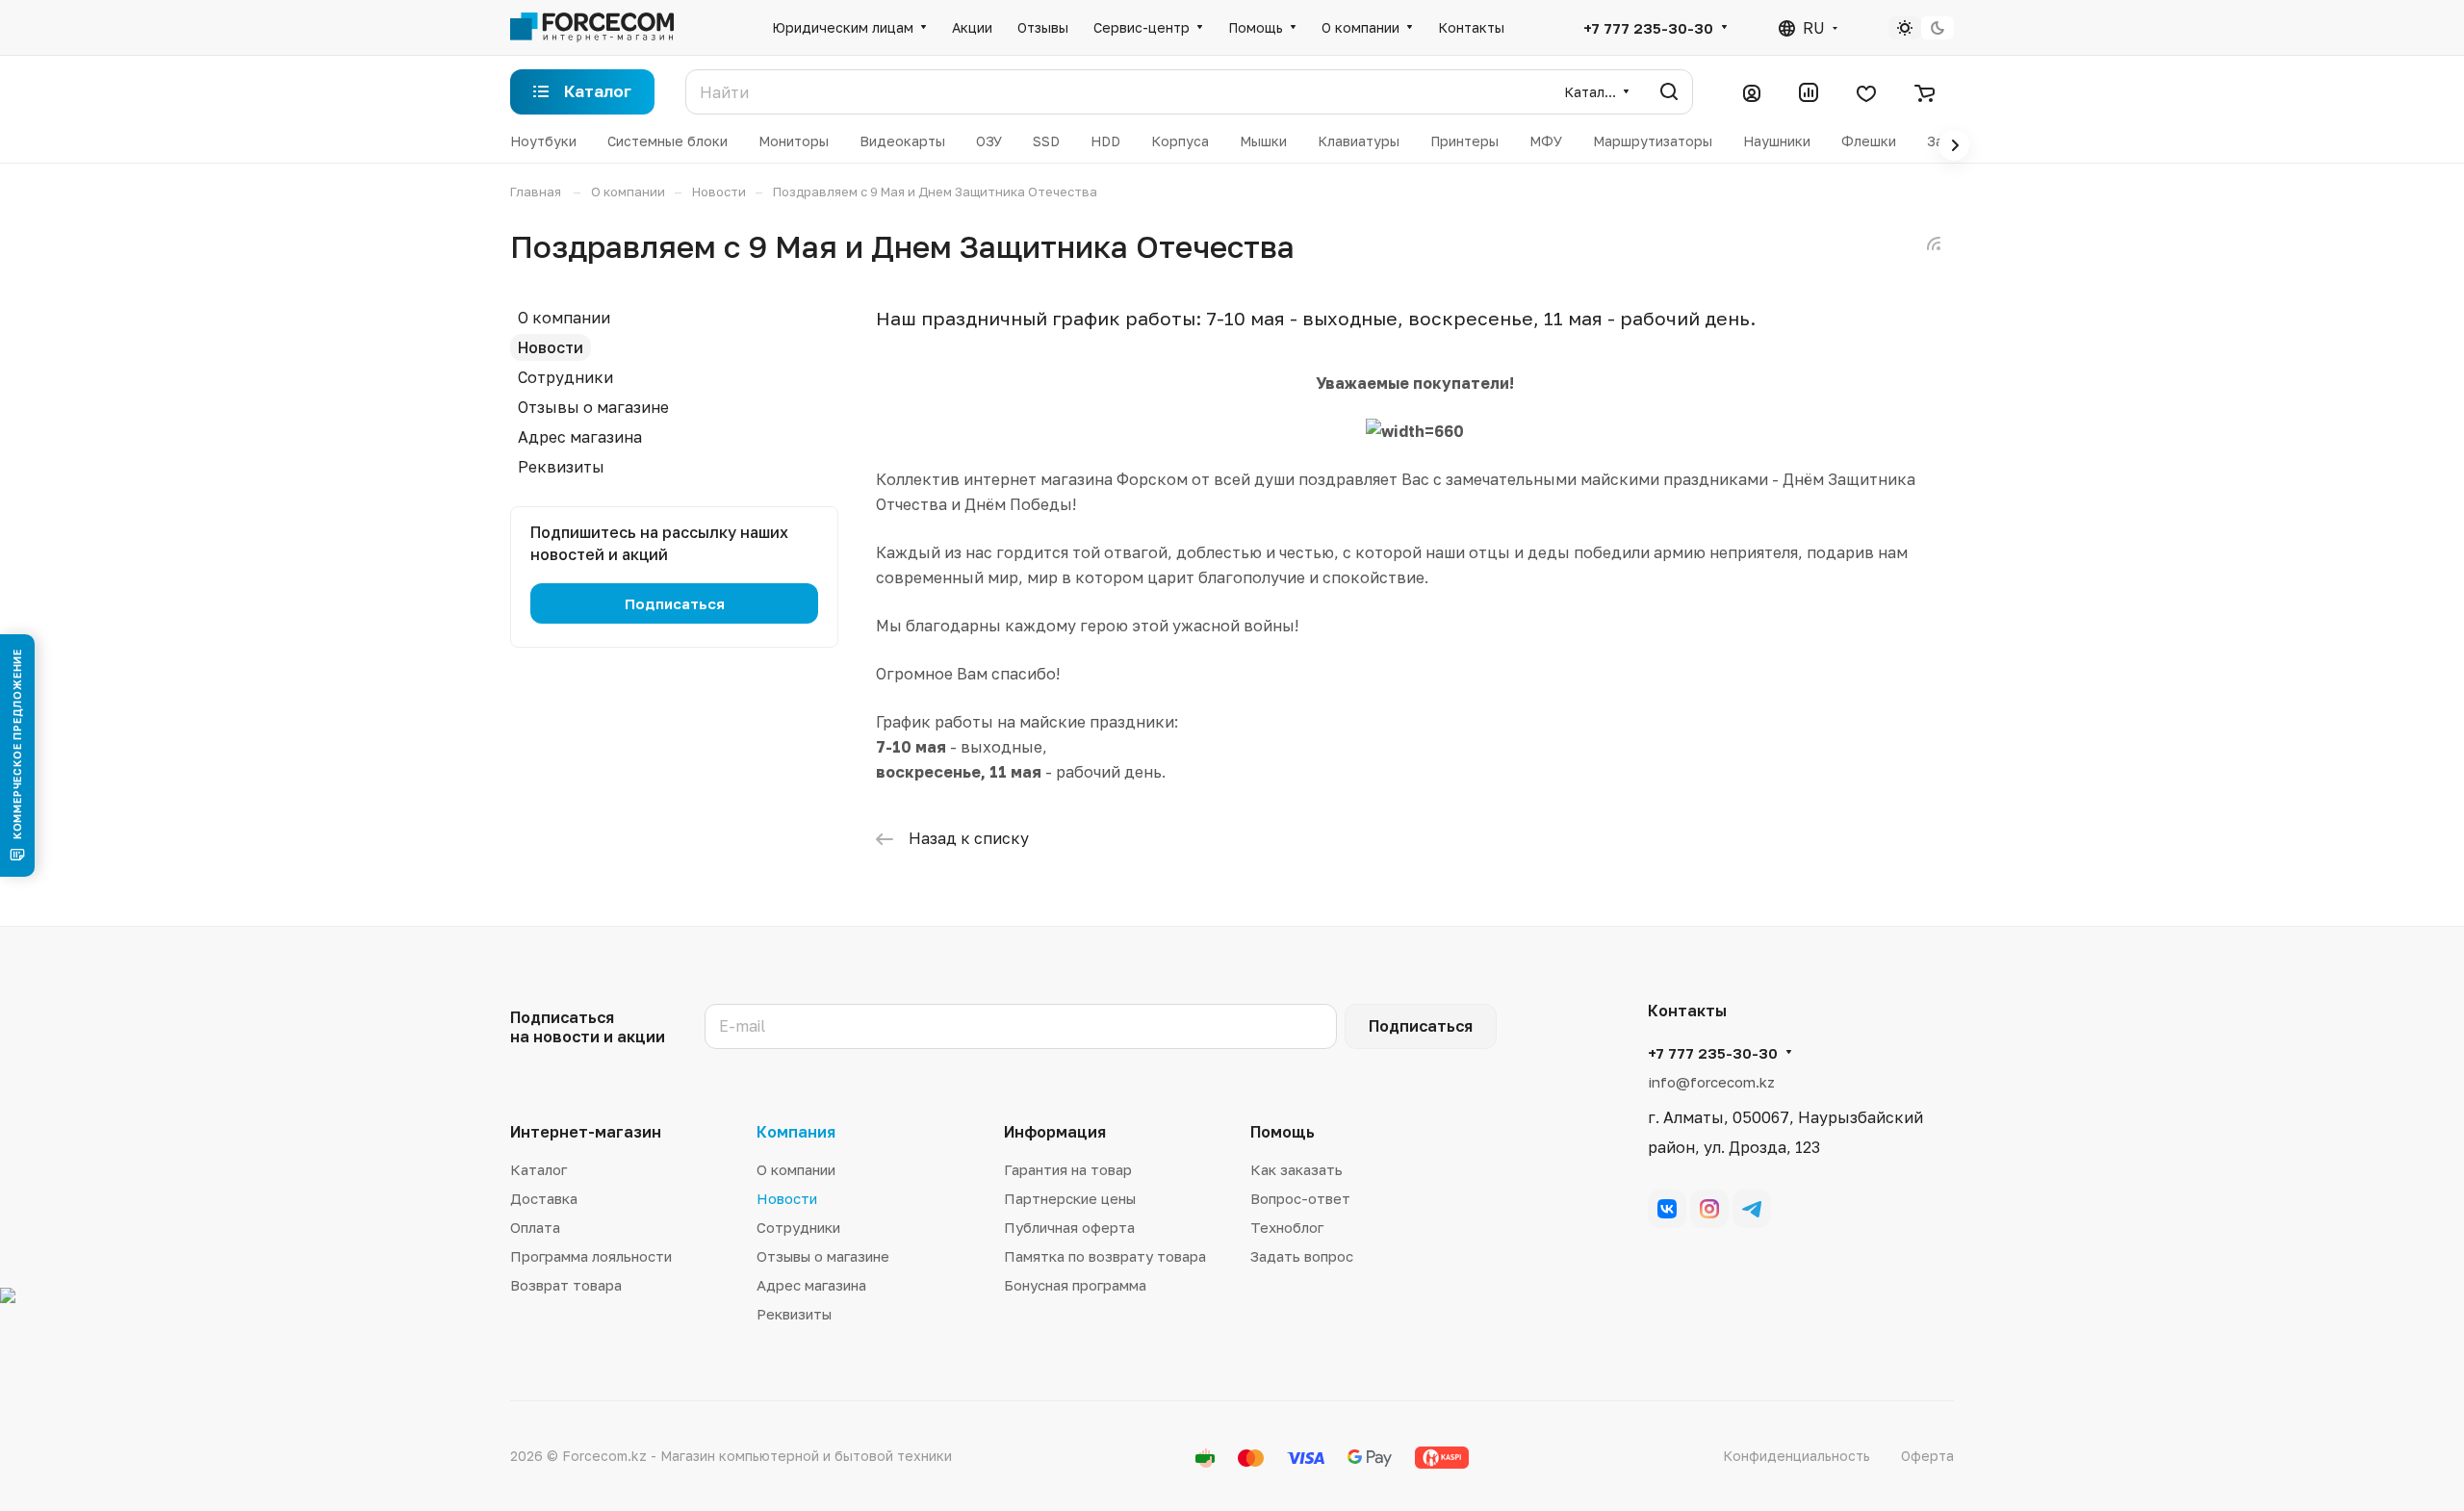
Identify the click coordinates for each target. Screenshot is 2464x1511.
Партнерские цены (1070, 1198)
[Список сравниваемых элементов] (1809, 92)
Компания (796, 1132)
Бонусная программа (1075, 1285)
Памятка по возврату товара (1105, 1256)
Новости (551, 347)
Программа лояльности (591, 1256)
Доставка (544, 1198)
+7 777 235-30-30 (1648, 28)
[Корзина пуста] (1925, 92)
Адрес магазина (580, 437)
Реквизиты (561, 467)
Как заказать (1296, 1169)
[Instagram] (1709, 1209)
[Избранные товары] (1866, 92)
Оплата (535, 1227)
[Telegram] (1752, 1209)
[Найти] (1669, 92)
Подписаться (1421, 1026)
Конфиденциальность (1797, 1456)
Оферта (1927, 1456)
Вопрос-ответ (1300, 1198)
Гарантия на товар (1068, 1169)
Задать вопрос (1302, 1256)
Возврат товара (566, 1285)
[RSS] (1934, 243)
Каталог (539, 1169)
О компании (564, 318)
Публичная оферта (1069, 1227)
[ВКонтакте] (1667, 1209)
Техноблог (1287, 1227)
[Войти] (1752, 92)
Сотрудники (565, 377)
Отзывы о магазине (593, 407)
